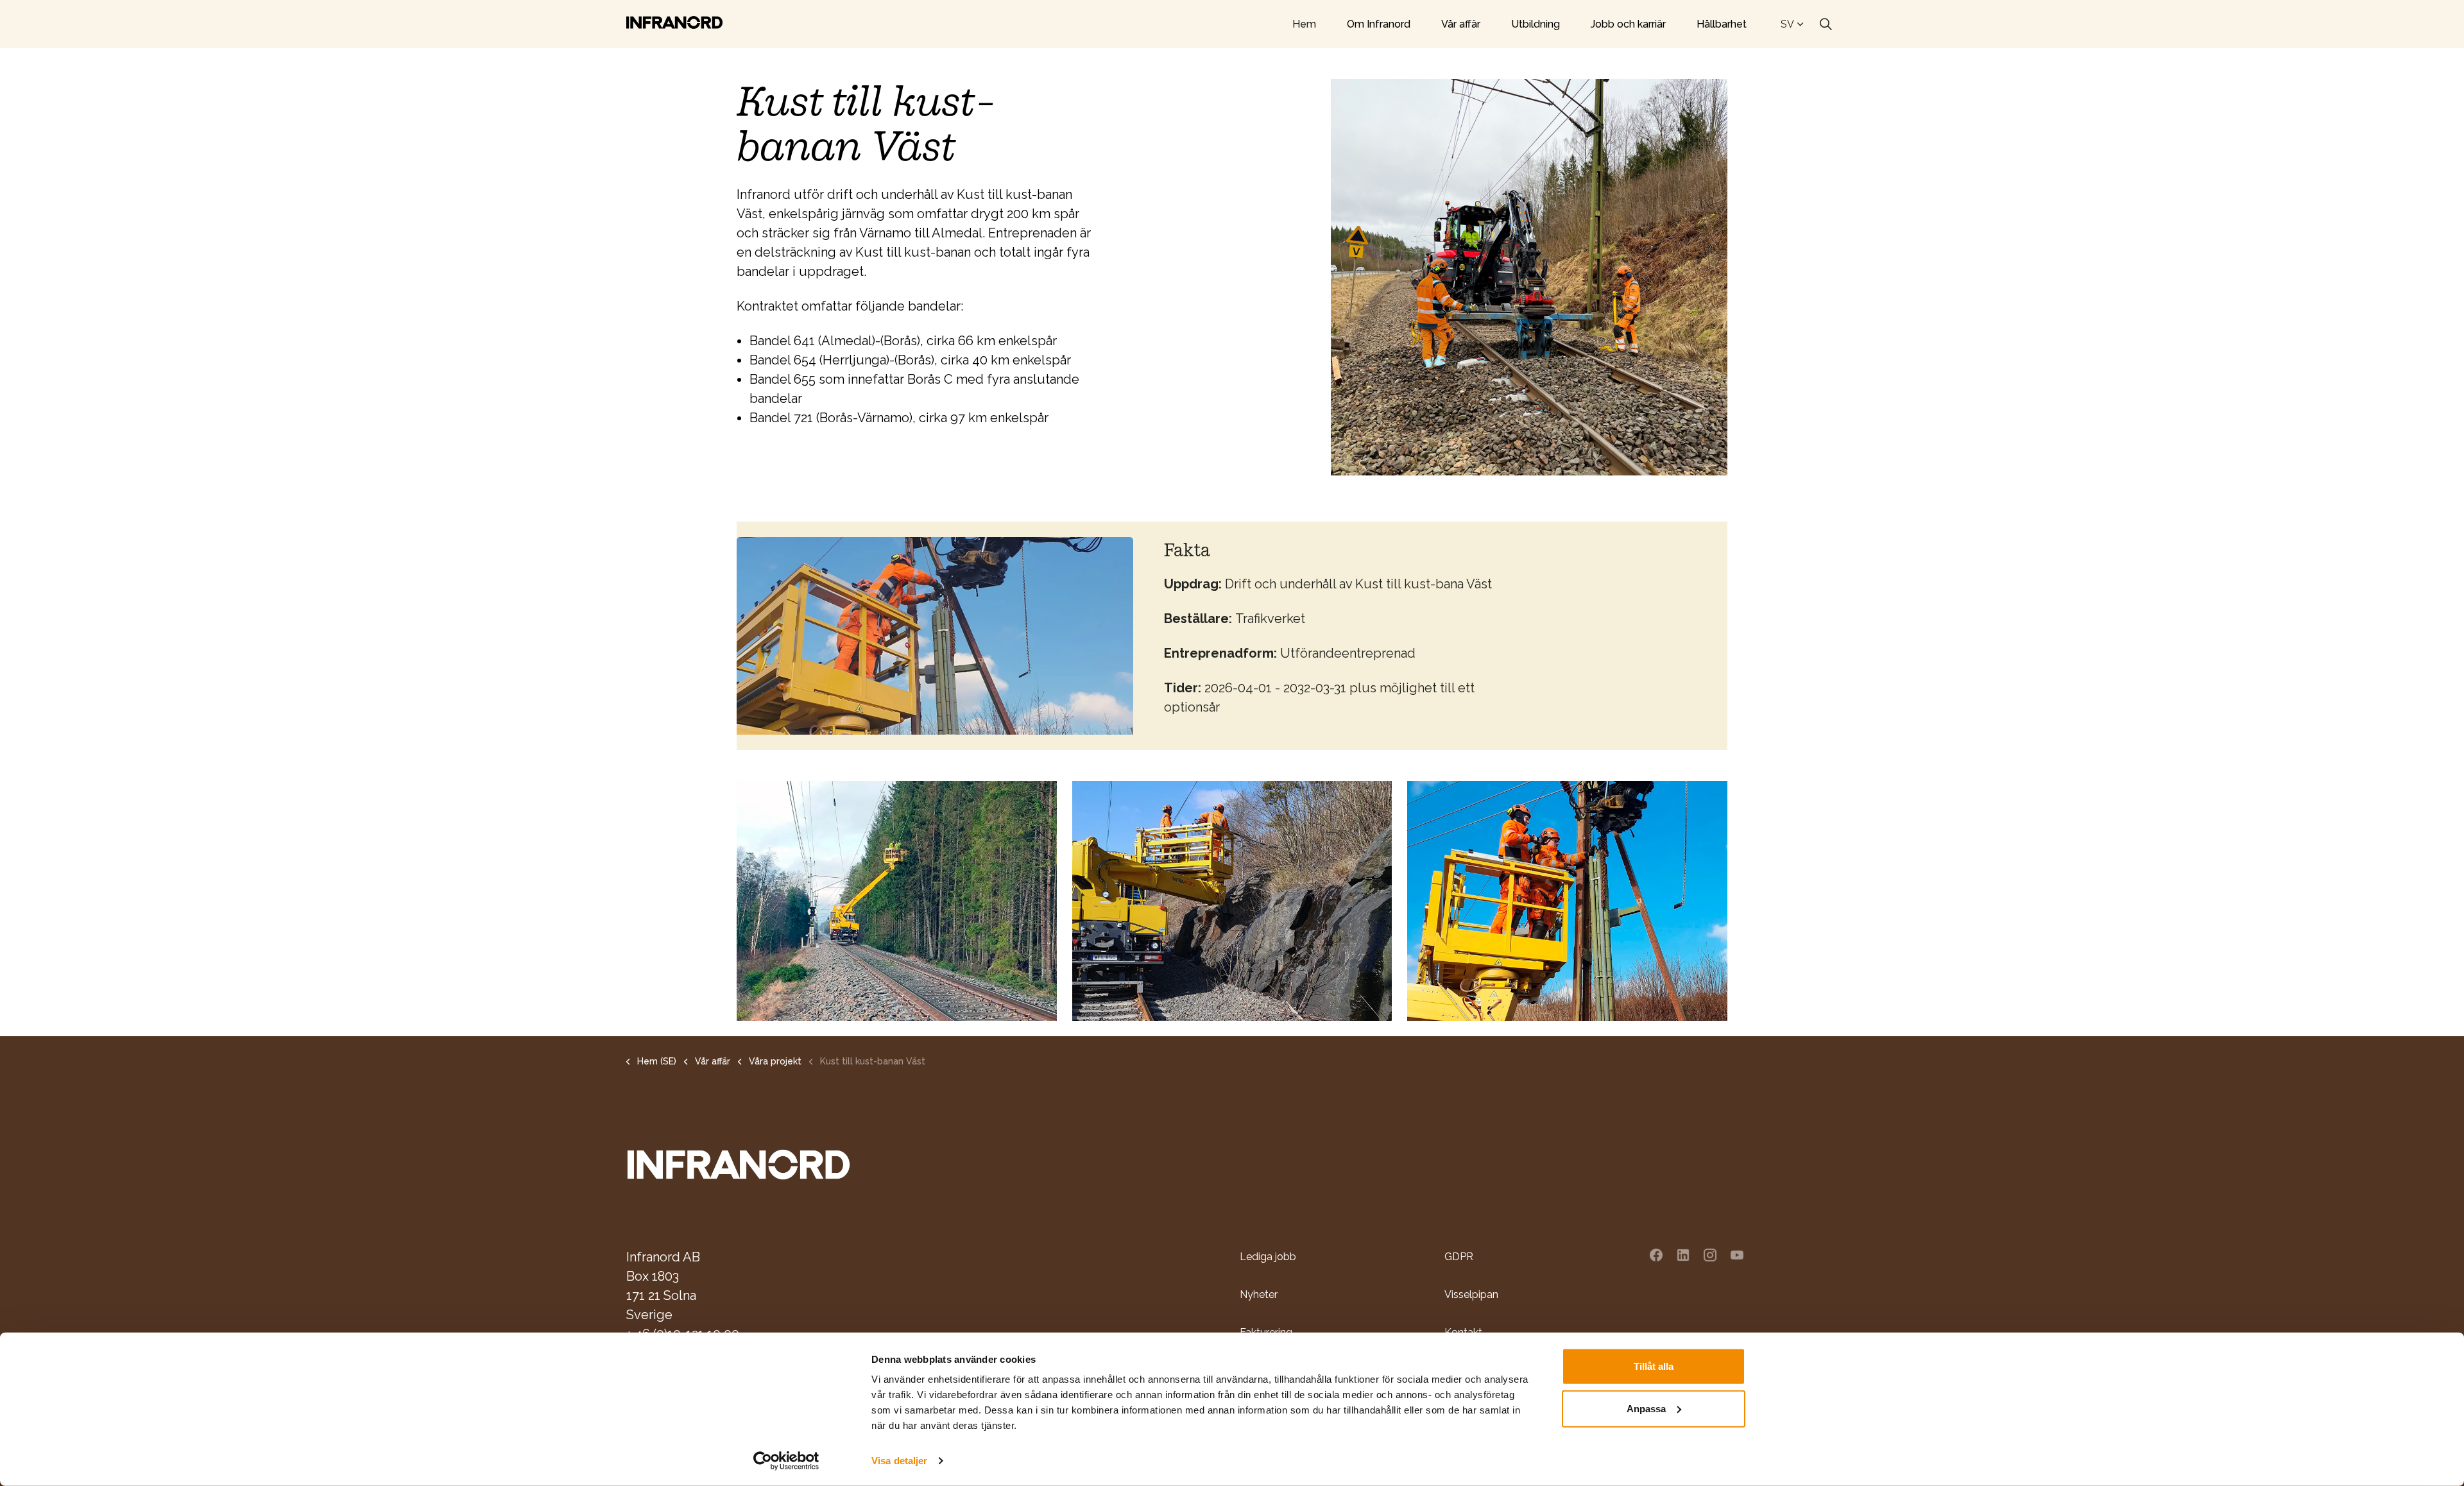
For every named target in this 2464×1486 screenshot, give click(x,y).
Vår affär (1461, 24)
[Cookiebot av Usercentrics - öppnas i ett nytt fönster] (786, 1461)
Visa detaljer (899, 1461)
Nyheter (1259, 1294)
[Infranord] (674, 22)
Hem (1304, 24)
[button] (897, 901)
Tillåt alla (1654, 1366)
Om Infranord (1379, 24)
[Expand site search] (1826, 24)
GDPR (1459, 1257)
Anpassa (1646, 1408)
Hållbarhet (1722, 24)
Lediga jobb (1268, 1257)
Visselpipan (1471, 1294)
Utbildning (1536, 24)
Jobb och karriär (1628, 24)
